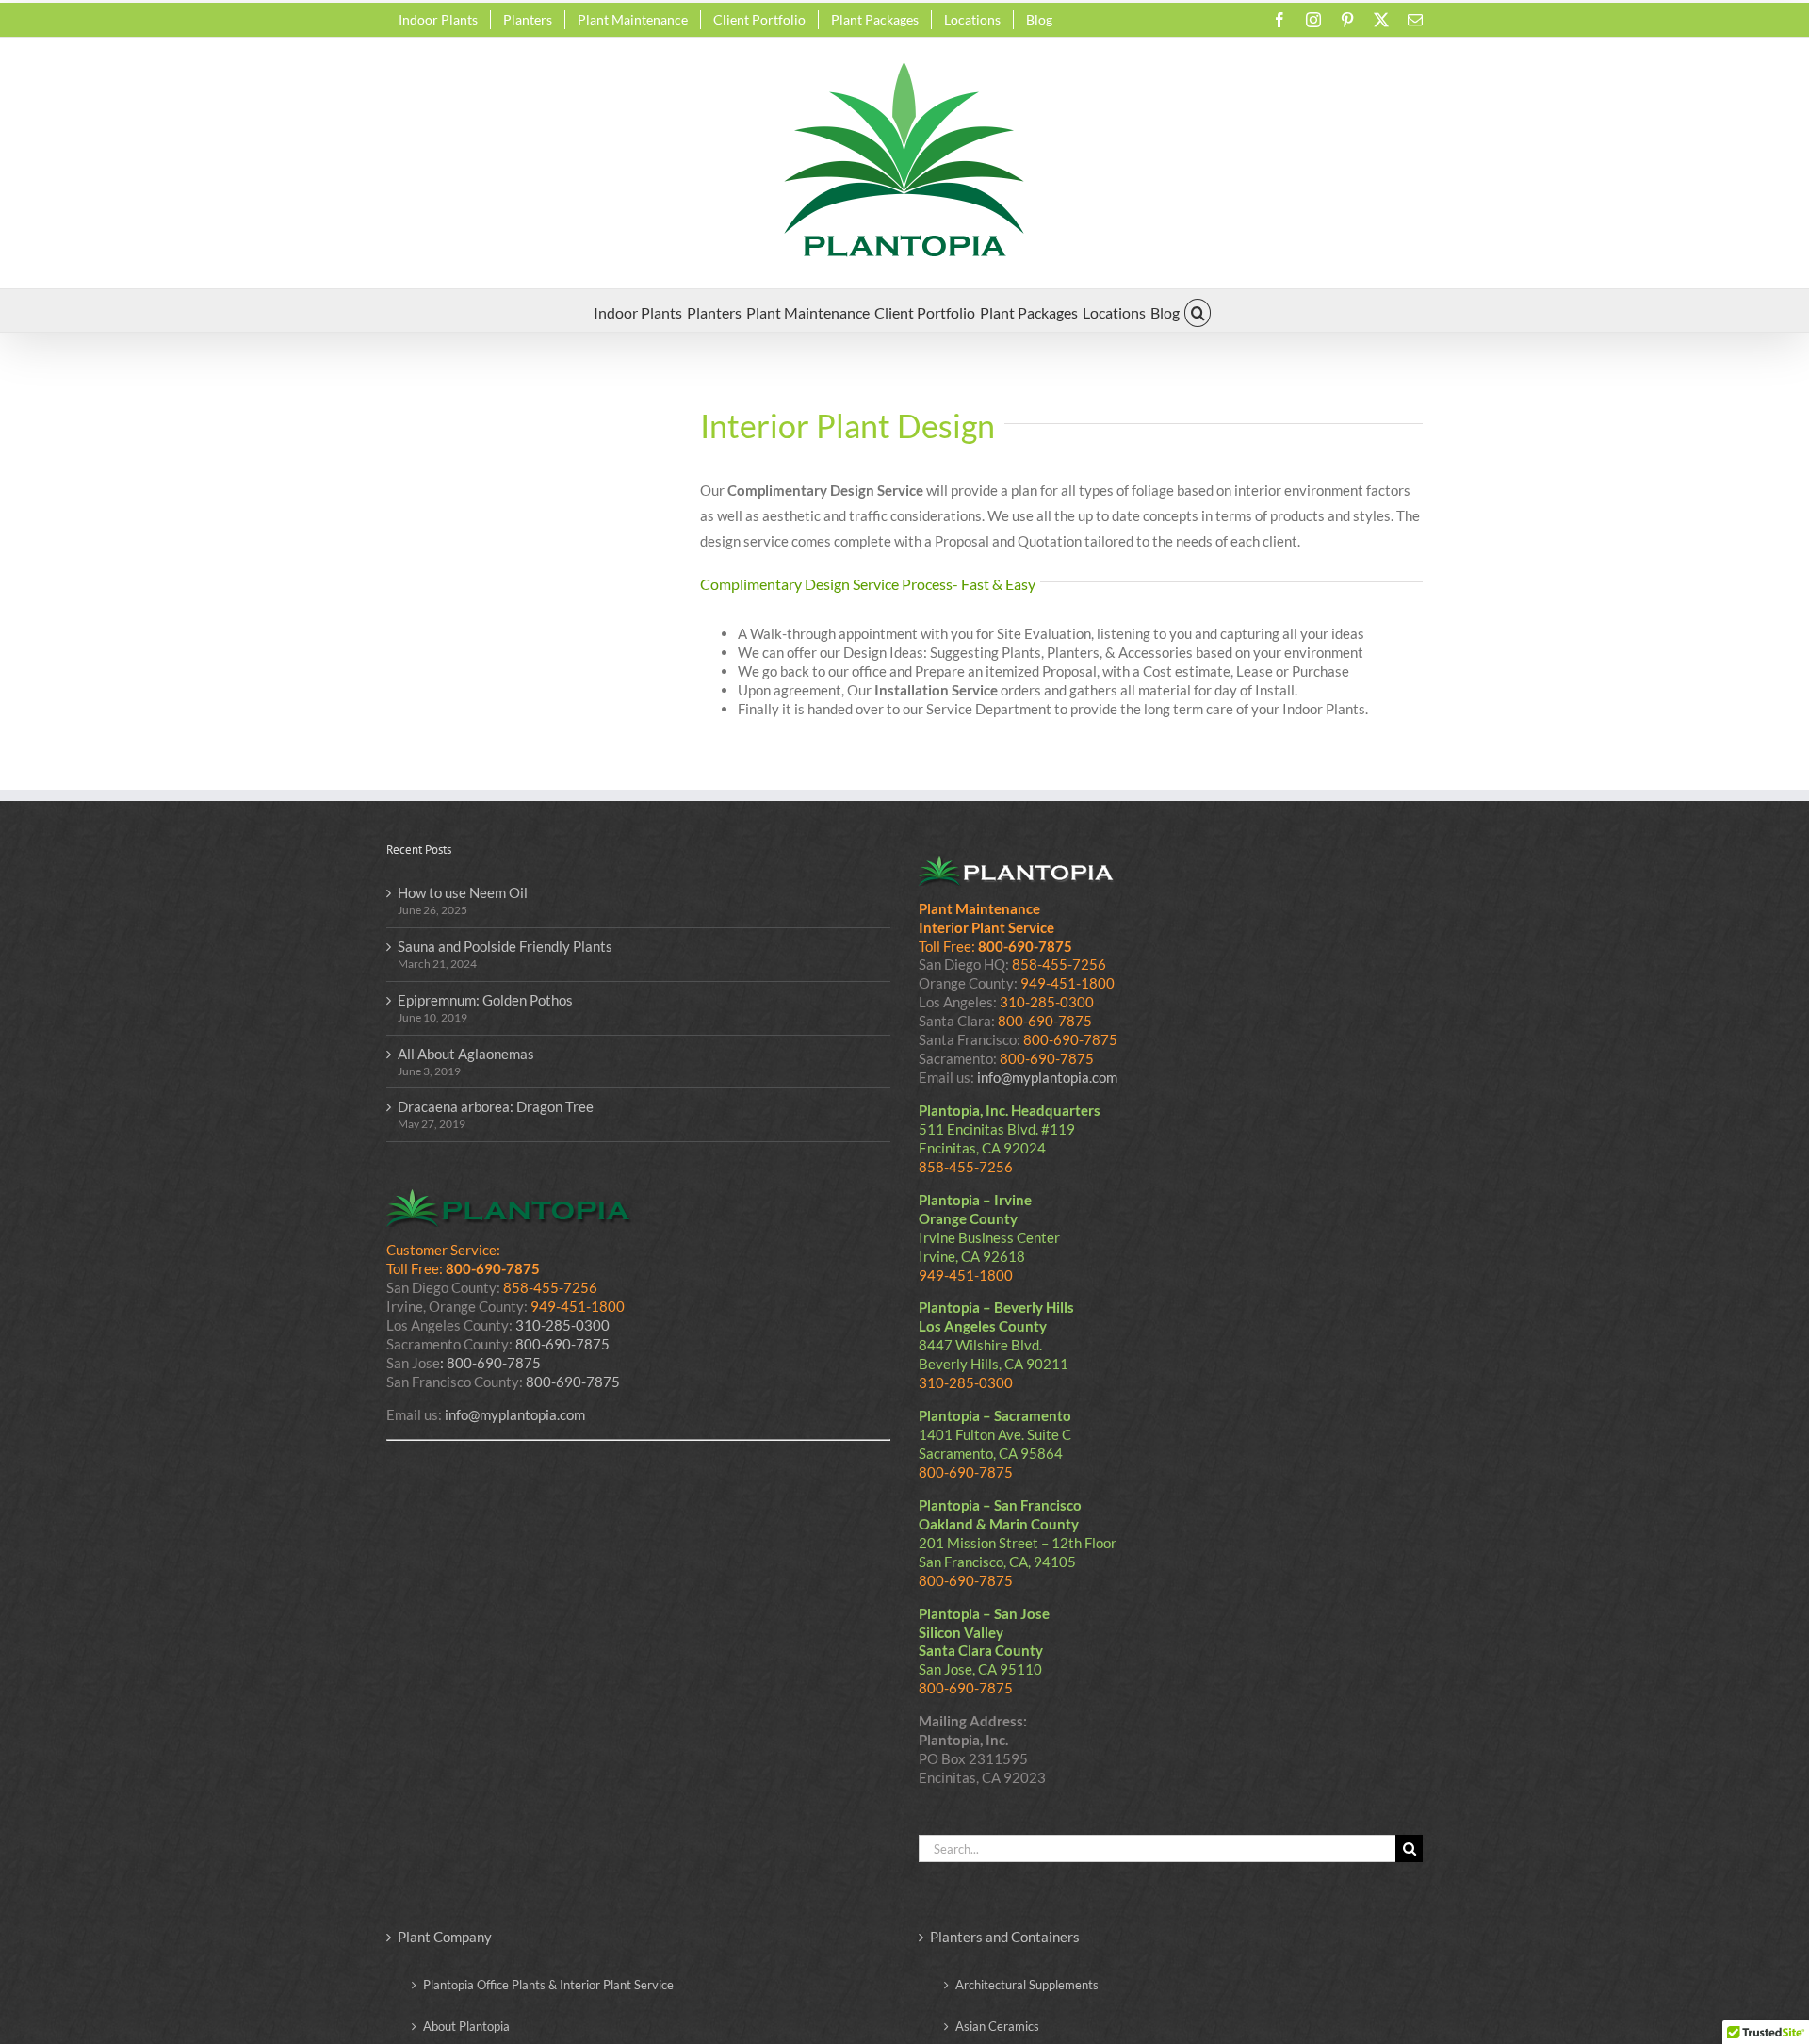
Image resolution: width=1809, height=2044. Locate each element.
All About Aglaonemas (466, 1054)
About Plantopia (466, 2026)
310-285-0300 (562, 1325)
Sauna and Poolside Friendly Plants (505, 946)
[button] (1198, 311)
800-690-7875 (562, 1344)
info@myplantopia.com (515, 1414)
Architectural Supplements (1027, 1985)
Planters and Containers (1005, 1937)
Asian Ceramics (997, 2026)
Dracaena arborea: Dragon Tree (496, 1106)
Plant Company (445, 1937)
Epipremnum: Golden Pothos (485, 1000)
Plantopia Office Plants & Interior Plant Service (548, 1985)
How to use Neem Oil (463, 892)
